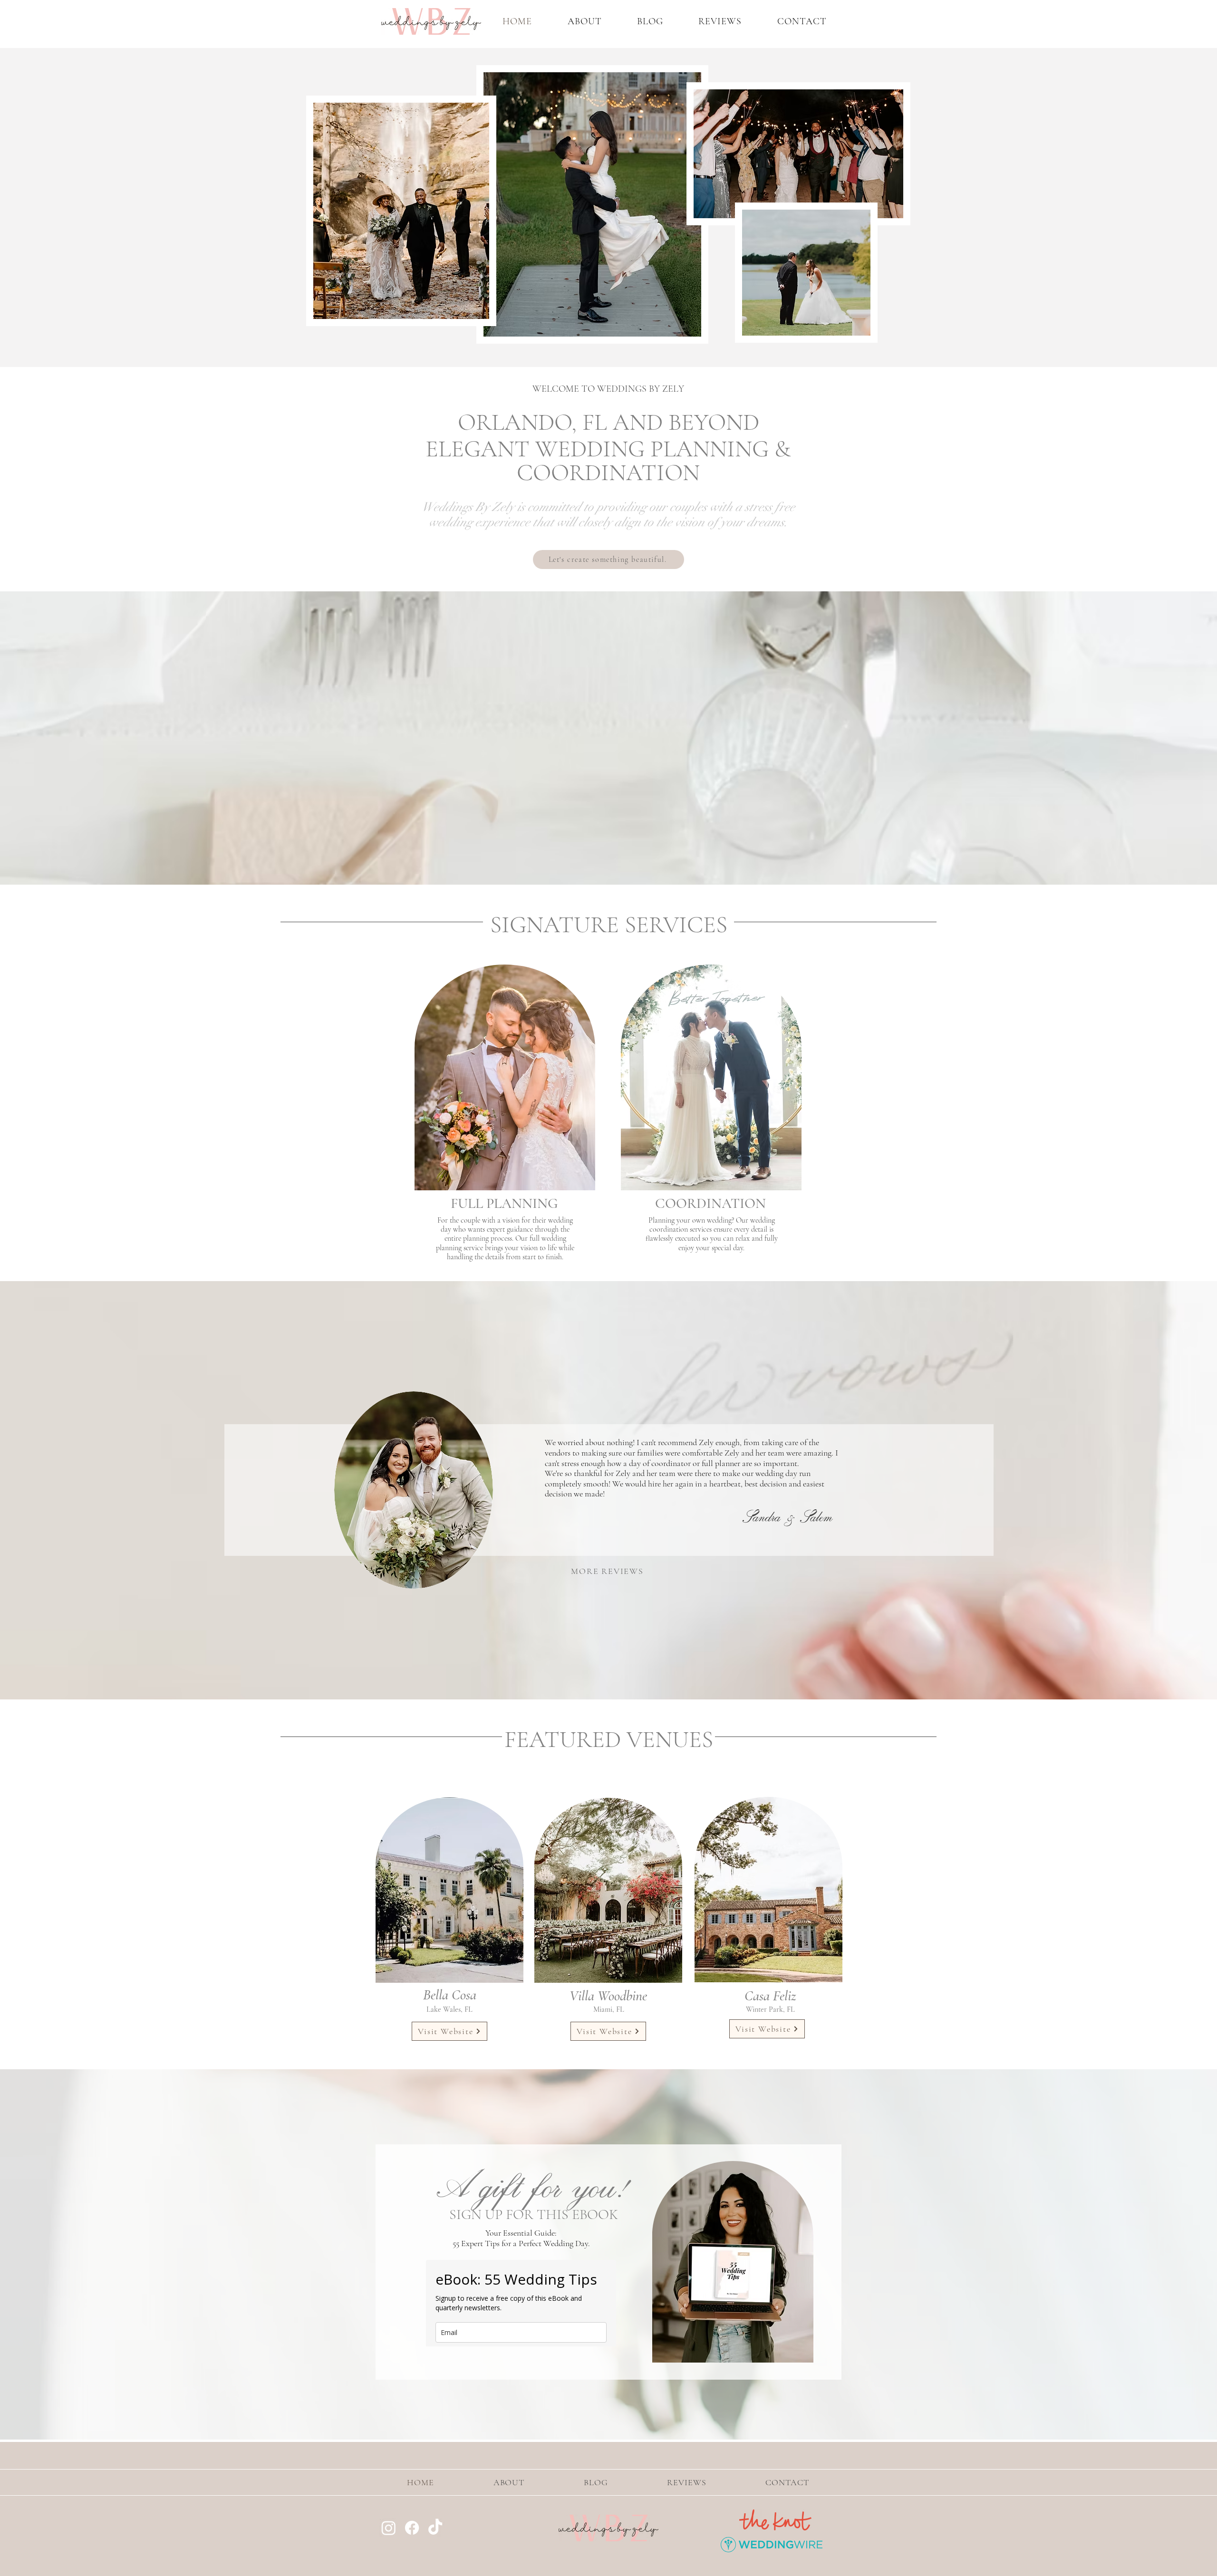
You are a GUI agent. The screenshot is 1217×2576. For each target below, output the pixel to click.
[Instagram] (389, 2528)
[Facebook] (412, 2528)
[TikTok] (435, 2528)
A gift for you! (534, 2184)
